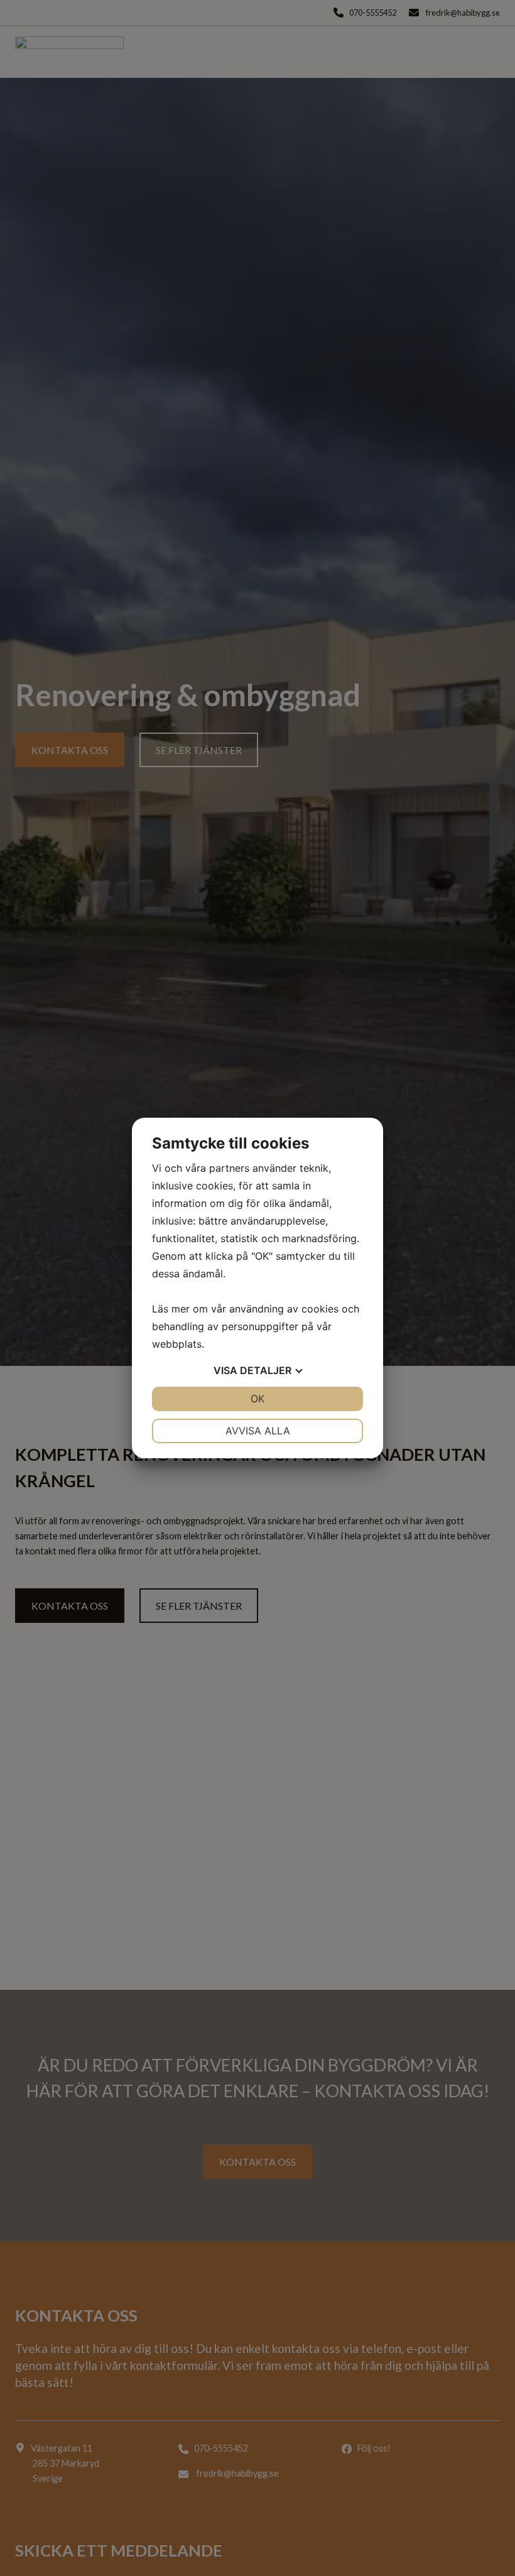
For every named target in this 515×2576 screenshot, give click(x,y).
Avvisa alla (258, 1431)
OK (257, 1399)
